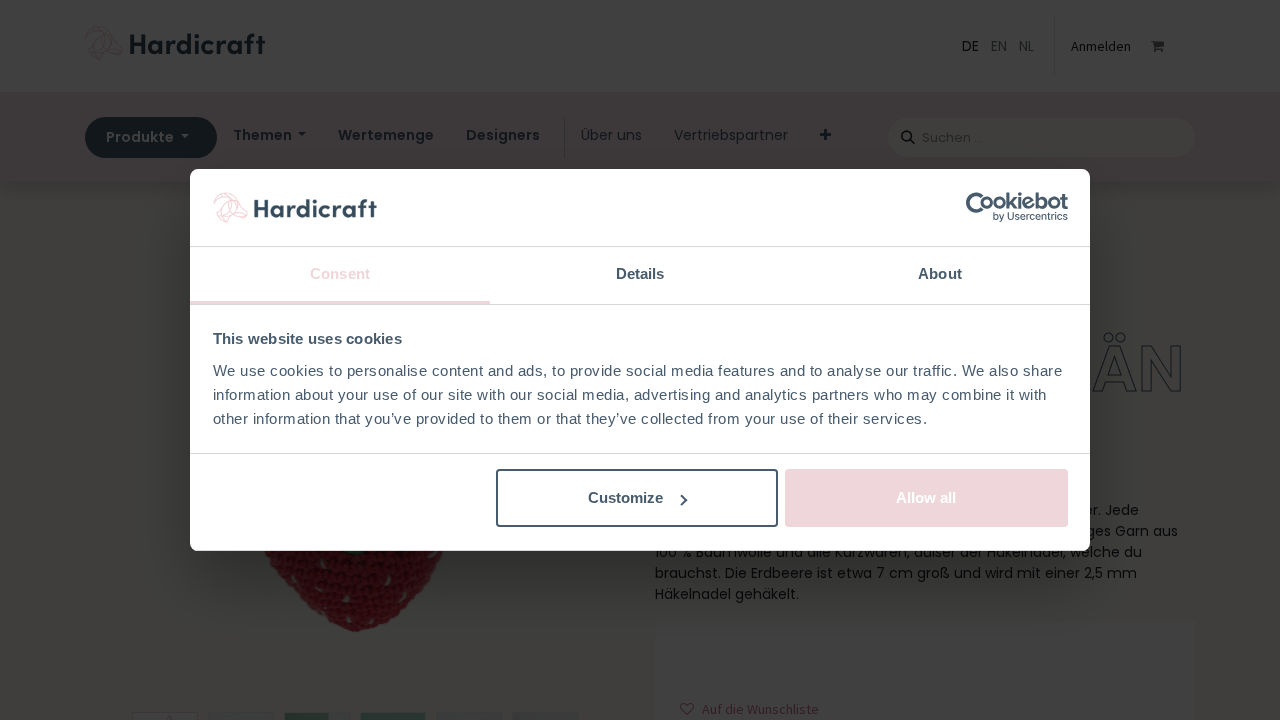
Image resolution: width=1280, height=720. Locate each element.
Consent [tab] (340, 273)
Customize (625, 497)
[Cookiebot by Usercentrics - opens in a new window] (980, 208)
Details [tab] (640, 273)
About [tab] (940, 273)
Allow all (926, 497)
